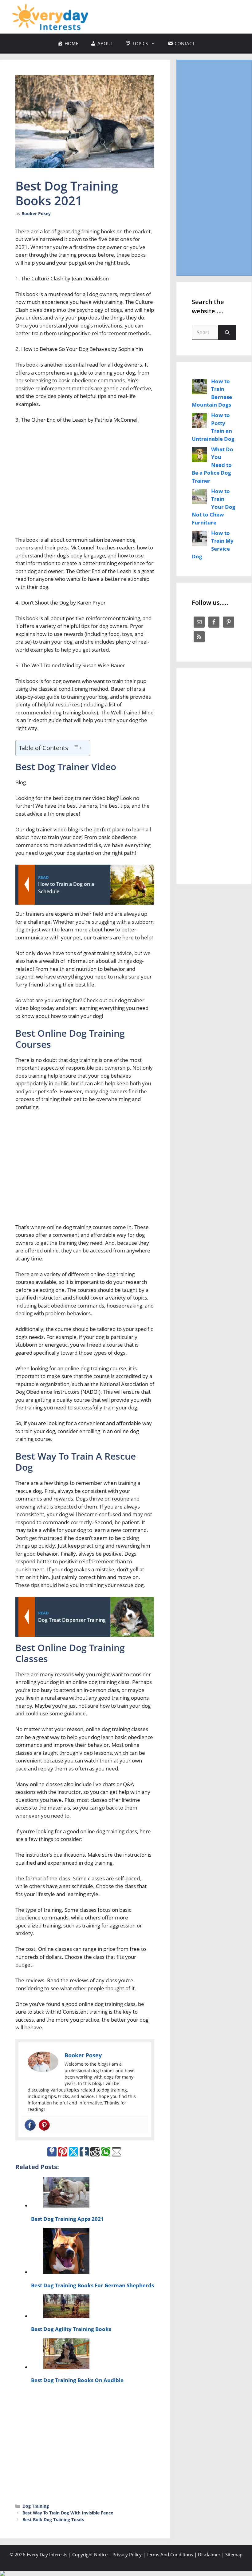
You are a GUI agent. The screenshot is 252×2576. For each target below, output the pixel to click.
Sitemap (234, 2554)
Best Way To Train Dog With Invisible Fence (68, 2513)
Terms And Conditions (170, 2554)
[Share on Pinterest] (63, 2152)
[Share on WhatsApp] (106, 2152)
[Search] (227, 332)
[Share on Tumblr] (84, 2152)
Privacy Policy (127, 2554)
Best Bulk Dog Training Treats (53, 2520)
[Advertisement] (85, 482)
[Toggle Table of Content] (77, 747)
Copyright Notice (90, 2554)
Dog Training (36, 2506)
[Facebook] (30, 2125)
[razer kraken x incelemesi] (126, 2574)
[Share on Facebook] (52, 2152)
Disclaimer (209, 2554)
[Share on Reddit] (95, 2152)
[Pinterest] (44, 2125)
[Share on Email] (116, 2152)
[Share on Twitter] (73, 2152)
